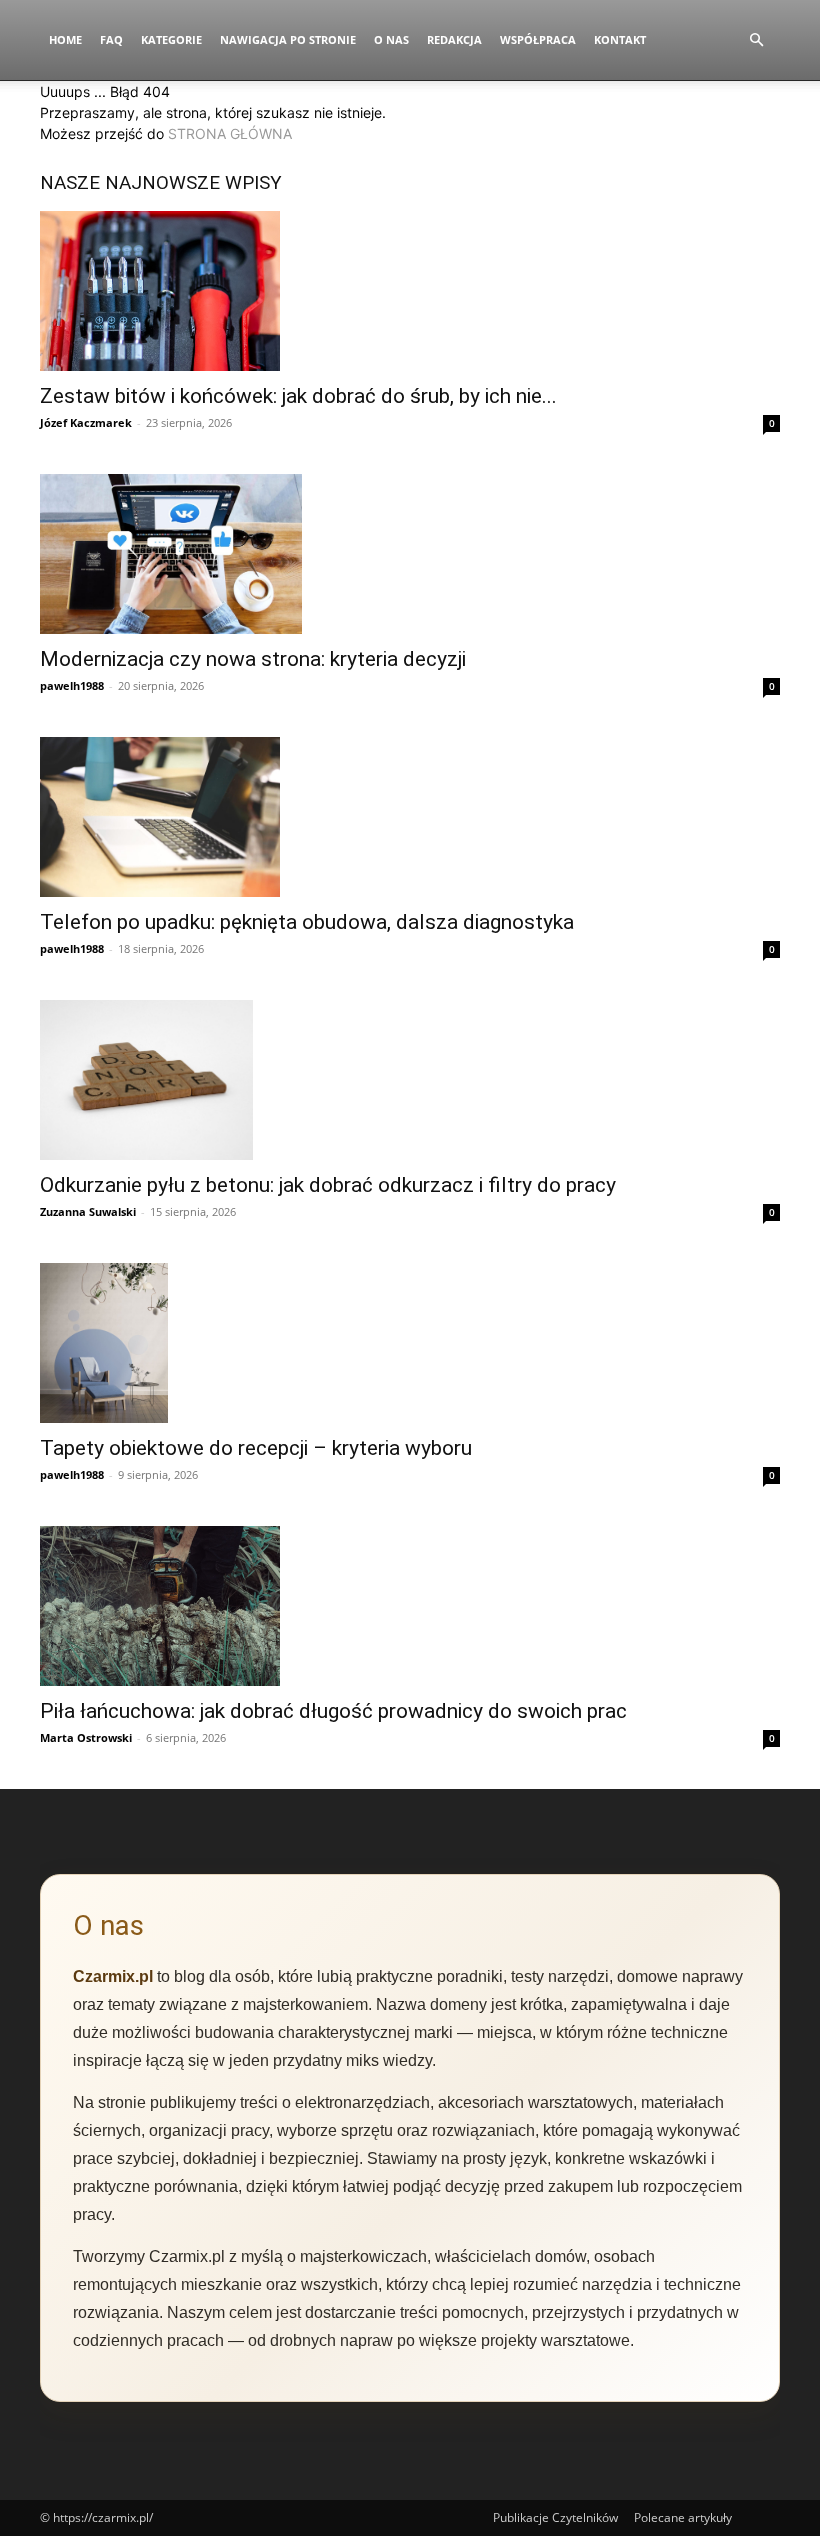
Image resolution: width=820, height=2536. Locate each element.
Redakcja (454, 39)
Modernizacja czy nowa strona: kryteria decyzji (253, 659)
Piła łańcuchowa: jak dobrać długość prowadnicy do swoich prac (333, 1711)
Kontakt (620, 39)
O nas (391, 39)
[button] (756, 40)
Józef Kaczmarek (86, 422)
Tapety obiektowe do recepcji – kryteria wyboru (256, 1448)
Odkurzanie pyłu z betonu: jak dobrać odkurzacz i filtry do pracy (328, 1185)
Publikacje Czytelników (555, 2517)
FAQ (111, 39)
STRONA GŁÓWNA (230, 133)
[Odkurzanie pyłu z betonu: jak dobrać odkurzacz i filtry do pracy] (410, 1080)
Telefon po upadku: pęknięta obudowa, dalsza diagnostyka (307, 922)
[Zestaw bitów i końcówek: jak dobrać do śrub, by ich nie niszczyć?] (410, 291)
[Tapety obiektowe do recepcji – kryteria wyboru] (410, 1343)
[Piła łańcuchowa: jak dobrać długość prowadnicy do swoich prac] (410, 1606)
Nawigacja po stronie (288, 39)
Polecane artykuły (683, 2517)
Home (65, 39)
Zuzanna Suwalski (88, 1211)
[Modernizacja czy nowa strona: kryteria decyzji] (410, 554)
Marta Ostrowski (86, 1737)
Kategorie (171, 39)
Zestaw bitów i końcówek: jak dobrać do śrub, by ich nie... (298, 396)
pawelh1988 (72, 685)
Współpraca (538, 39)
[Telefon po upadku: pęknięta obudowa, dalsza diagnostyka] (410, 817)
